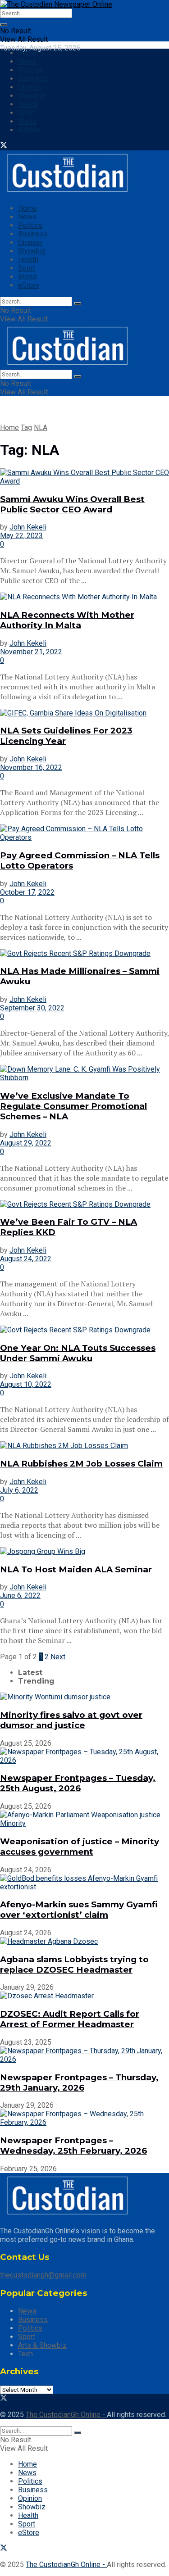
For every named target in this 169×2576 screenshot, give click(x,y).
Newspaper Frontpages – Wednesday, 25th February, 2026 (73, 2146)
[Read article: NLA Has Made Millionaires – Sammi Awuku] (84, 953)
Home (27, 53)
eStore (29, 130)
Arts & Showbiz (42, 2345)
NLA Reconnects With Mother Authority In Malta (67, 620)
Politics (30, 70)
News (27, 61)
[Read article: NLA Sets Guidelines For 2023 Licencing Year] (84, 713)
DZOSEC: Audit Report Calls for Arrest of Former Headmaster (70, 2019)
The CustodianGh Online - (66, 2415)
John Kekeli (28, 527)
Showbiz (32, 96)
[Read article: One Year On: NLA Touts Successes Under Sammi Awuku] (84, 1330)
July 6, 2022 (19, 1490)
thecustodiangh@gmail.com (43, 2275)
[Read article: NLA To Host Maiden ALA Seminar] (84, 1551)
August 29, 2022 (26, 1143)
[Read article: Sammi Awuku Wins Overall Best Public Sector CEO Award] (84, 477)
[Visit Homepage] (56, 4)
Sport (27, 113)
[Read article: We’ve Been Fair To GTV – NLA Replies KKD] (84, 1204)
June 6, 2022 (20, 1596)
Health (28, 104)
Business (33, 79)
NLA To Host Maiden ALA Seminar (76, 1569)
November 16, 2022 (31, 767)
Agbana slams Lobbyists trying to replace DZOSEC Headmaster (74, 1965)
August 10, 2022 (26, 1384)
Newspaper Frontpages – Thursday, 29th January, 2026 (79, 2083)
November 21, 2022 (31, 652)
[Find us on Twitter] (4, 146)
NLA (41, 428)
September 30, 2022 (32, 1008)
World (27, 121)
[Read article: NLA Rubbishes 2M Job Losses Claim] (84, 1446)
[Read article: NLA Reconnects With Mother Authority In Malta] (84, 597)
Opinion (30, 87)
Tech (25, 2354)
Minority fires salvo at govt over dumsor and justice (71, 1720)
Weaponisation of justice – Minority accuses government (80, 1847)
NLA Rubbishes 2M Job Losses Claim (81, 1464)
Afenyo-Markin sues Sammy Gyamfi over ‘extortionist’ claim (79, 1910)
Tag (26, 428)
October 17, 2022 (27, 892)
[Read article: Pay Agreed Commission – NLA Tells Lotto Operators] (84, 833)
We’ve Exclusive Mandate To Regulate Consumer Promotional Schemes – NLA (73, 1106)
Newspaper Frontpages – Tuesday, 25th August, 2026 (78, 1783)
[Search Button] (4, 25)
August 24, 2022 (26, 1259)
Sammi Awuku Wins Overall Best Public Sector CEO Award (72, 504)
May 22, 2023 (21, 536)
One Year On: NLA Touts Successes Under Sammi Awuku (78, 1353)
